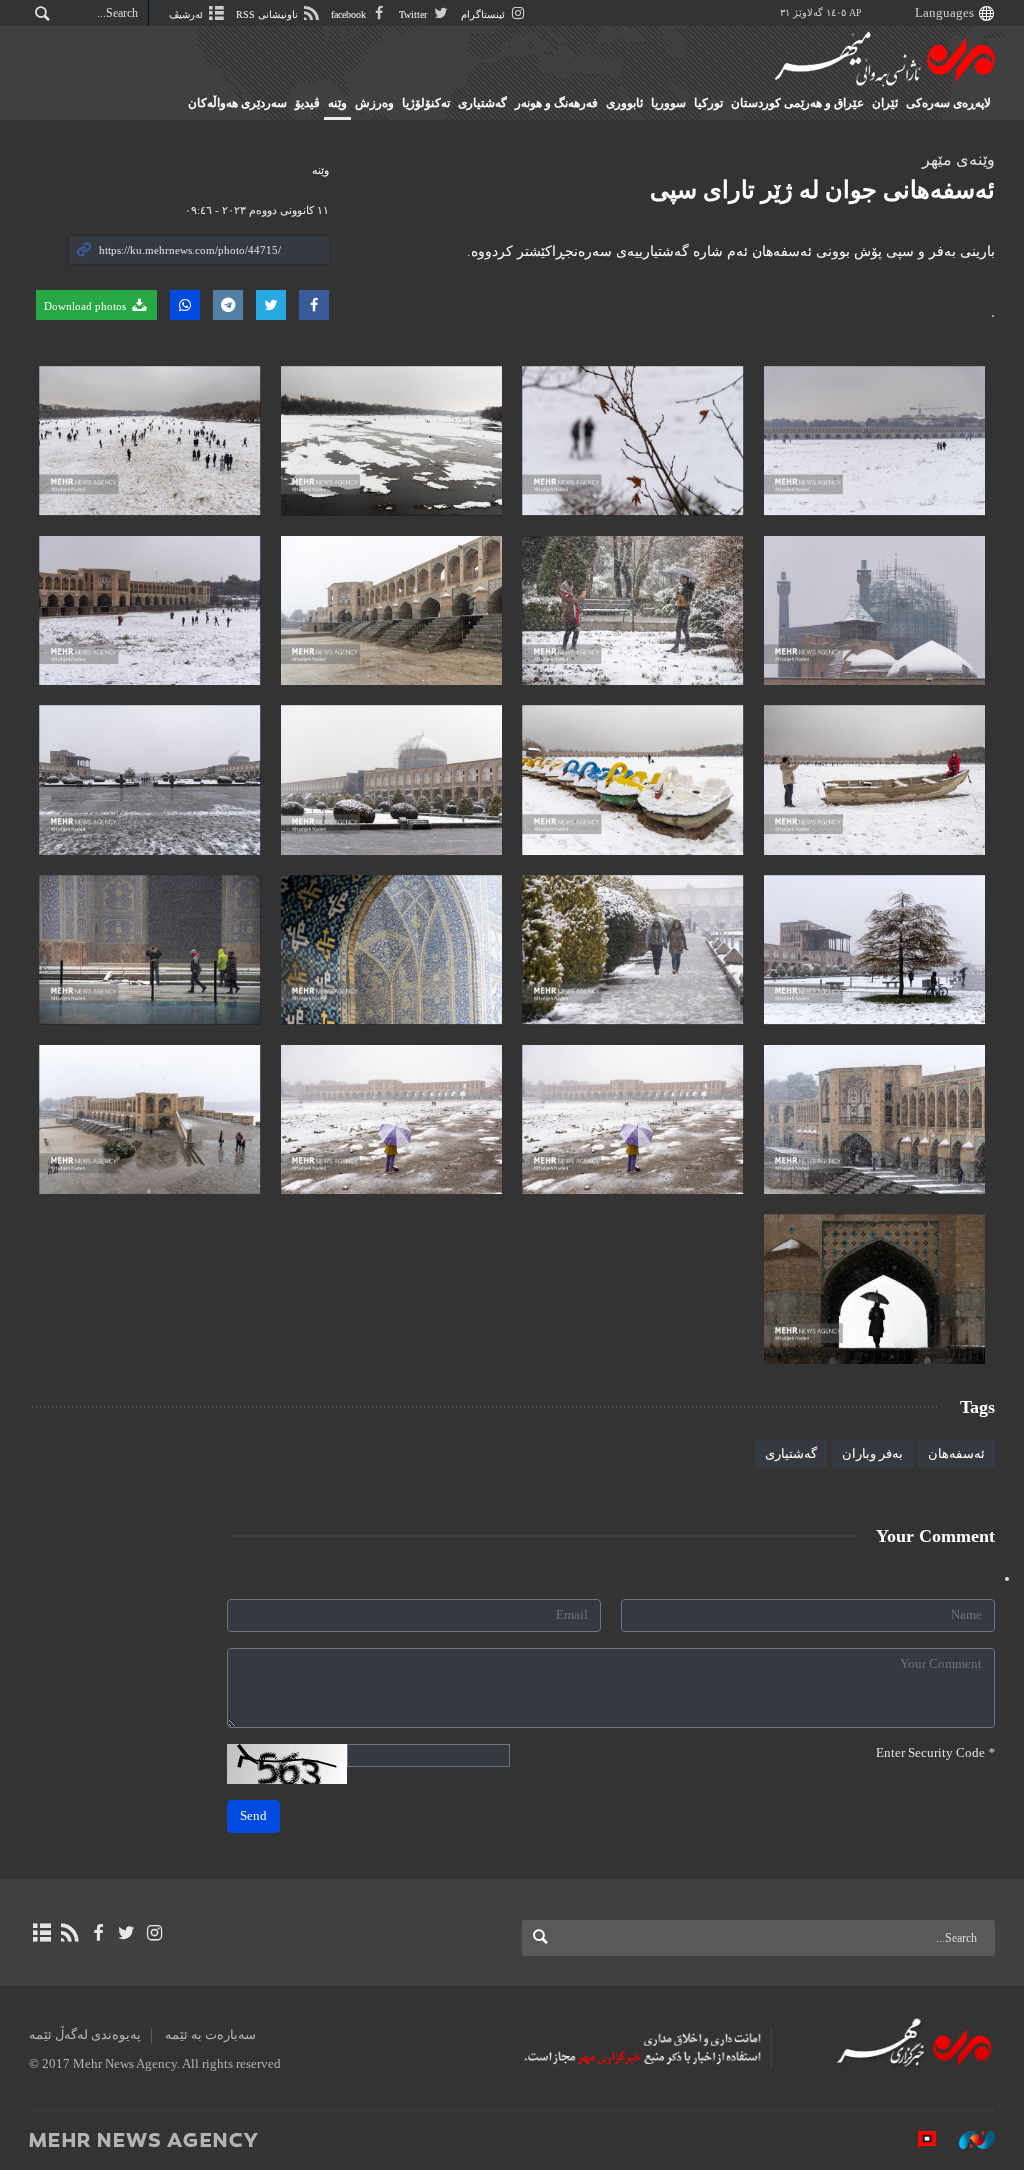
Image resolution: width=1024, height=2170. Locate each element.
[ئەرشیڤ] (41, 1933)
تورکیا (708, 103)
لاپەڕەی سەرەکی (948, 103)
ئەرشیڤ (187, 14)
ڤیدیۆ (307, 103)
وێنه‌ (337, 103)
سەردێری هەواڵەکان (237, 103)
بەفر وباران (872, 1454)
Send (253, 1816)
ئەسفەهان (956, 1454)
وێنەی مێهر (958, 159)
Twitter (414, 14)
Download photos (86, 306)
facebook (350, 14)
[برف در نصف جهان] (875, 441)
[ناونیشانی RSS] (69, 1933)
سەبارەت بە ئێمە (210, 2035)
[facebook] (97, 1933)
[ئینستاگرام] (154, 1933)
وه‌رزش (374, 103)
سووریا (668, 103)
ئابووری (624, 103)
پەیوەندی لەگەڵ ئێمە (85, 2035)
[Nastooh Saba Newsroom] (967, 2139)
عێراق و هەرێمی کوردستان (797, 103)
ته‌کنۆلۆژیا (426, 103)
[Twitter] (126, 1933)
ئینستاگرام (484, 14)
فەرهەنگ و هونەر (556, 103)
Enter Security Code (935, 1753)
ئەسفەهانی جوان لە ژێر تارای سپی (822, 190)
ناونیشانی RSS (268, 14)
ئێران (885, 103)
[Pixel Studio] (917, 2139)
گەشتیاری (482, 103)
